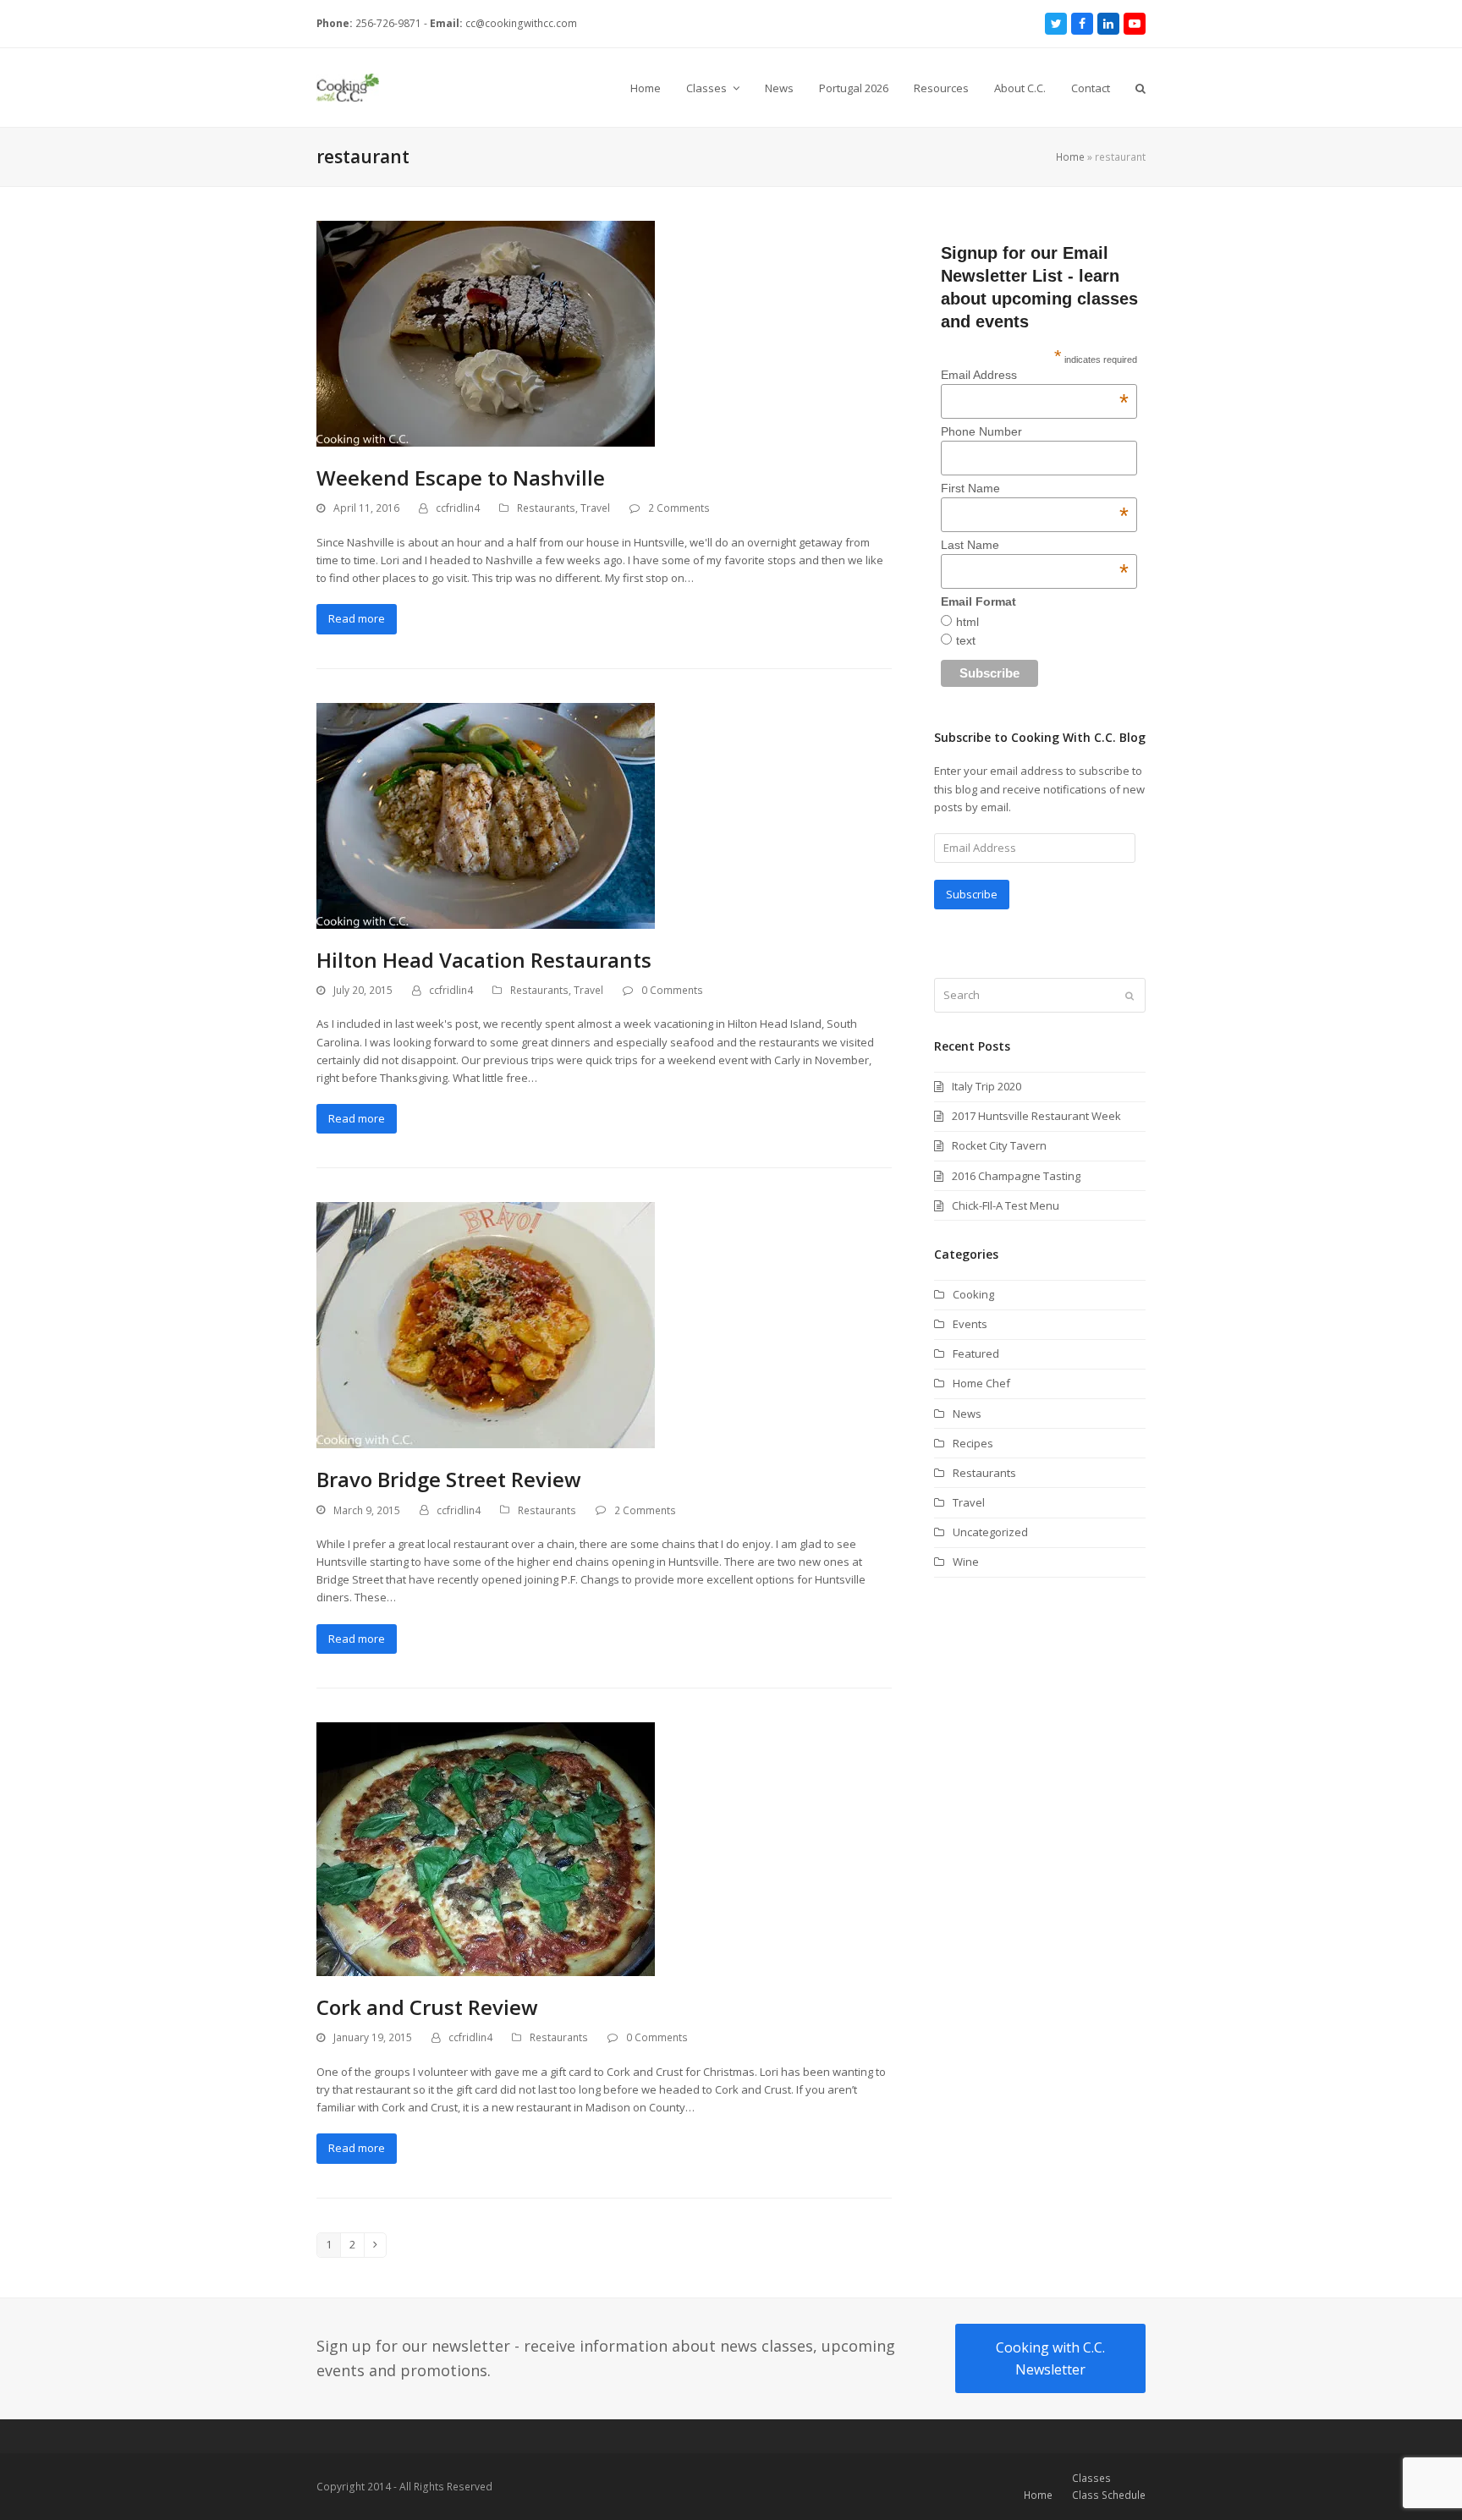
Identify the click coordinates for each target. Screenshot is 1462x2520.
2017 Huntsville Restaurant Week (1036, 1116)
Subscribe (972, 894)
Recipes (973, 1443)
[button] (1140, 88)
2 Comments (679, 508)
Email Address (1035, 375)
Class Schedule (1109, 2495)
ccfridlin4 (458, 508)
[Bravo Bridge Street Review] (486, 1324)
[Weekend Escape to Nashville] (486, 332)
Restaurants (546, 508)
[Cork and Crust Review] (486, 1847)
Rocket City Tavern (999, 1145)
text (966, 640)
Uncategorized (990, 1532)
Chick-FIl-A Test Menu (1006, 1205)
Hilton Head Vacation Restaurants (484, 960)
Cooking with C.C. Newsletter (1050, 2358)
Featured (976, 1353)
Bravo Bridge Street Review (449, 1479)
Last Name (1035, 545)
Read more (357, 618)
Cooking (973, 1294)
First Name (1035, 488)
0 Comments (672, 990)
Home (1070, 157)
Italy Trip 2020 (987, 1086)
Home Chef (981, 1383)
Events (970, 1324)
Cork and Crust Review (427, 2007)
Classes (1091, 2478)
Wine (966, 1562)
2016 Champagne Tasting (1016, 1176)
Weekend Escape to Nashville (461, 478)
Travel (595, 508)
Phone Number (981, 431)
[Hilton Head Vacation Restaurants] (486, 815)
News (967, 1414)
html (967, 622)
